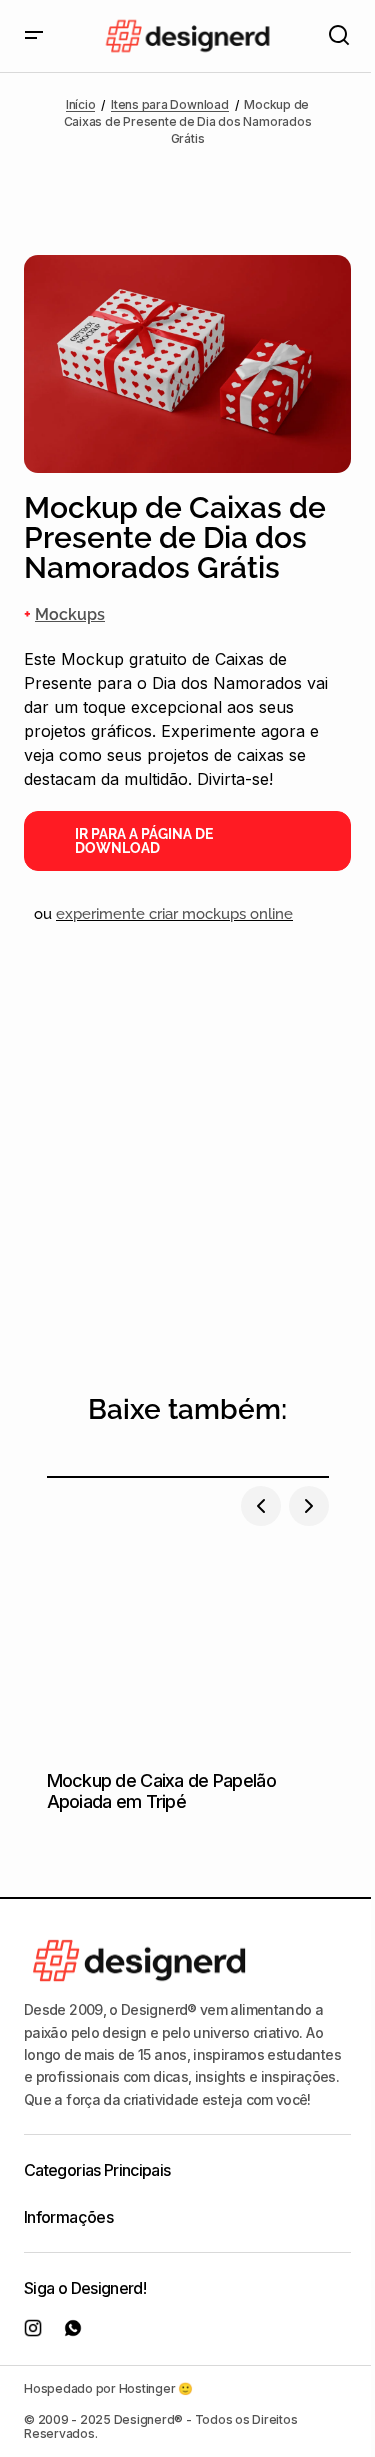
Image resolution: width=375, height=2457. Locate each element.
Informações (68, 2217)
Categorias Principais (97, 2170)
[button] (34, 36)
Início (81, 104)
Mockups (70, 614)
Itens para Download (169, 104)
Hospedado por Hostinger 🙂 (108, 2388)
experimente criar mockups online (174, 914)
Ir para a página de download (144, 841)
